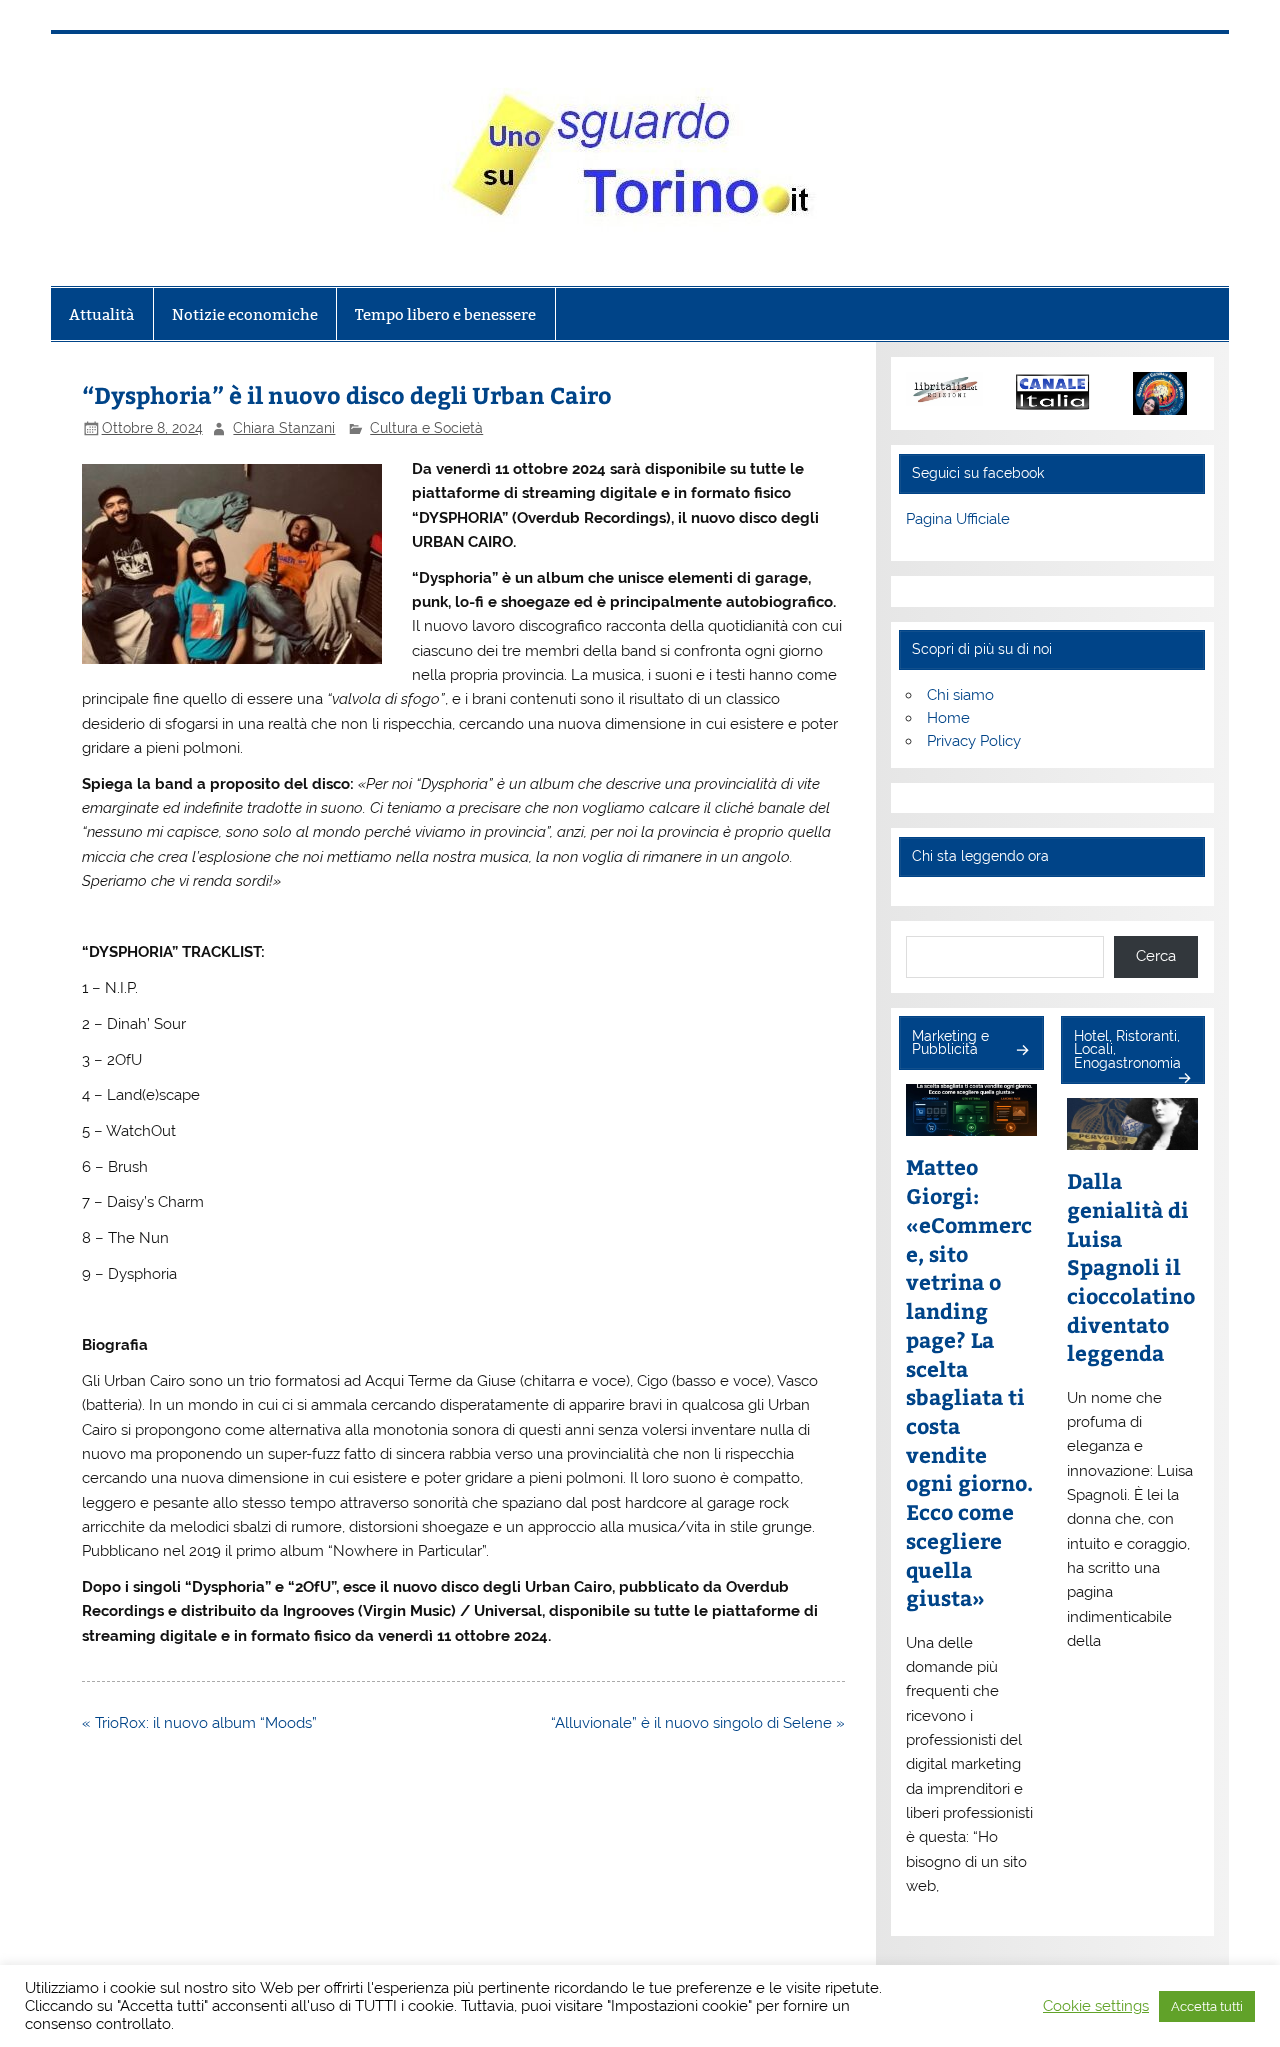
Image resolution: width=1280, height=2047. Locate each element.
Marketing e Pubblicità (950, 1043)
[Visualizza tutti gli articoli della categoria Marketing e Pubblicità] (1021, 1051)
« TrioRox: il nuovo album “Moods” (199, 1723)
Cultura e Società (426, 428)
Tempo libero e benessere (445, 314)
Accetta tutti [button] (1207, 2006)
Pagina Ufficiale (958, 519)
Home (948, 718)
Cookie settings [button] (1096, 2005)
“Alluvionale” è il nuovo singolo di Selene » (698, 1723)
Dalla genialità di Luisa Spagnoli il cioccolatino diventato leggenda (1131, 1267)
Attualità (101, 314)
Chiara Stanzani (284, 428)
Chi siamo (960, 695)
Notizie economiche (245, 314)
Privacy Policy (974, 741)
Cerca (1156, 956)
